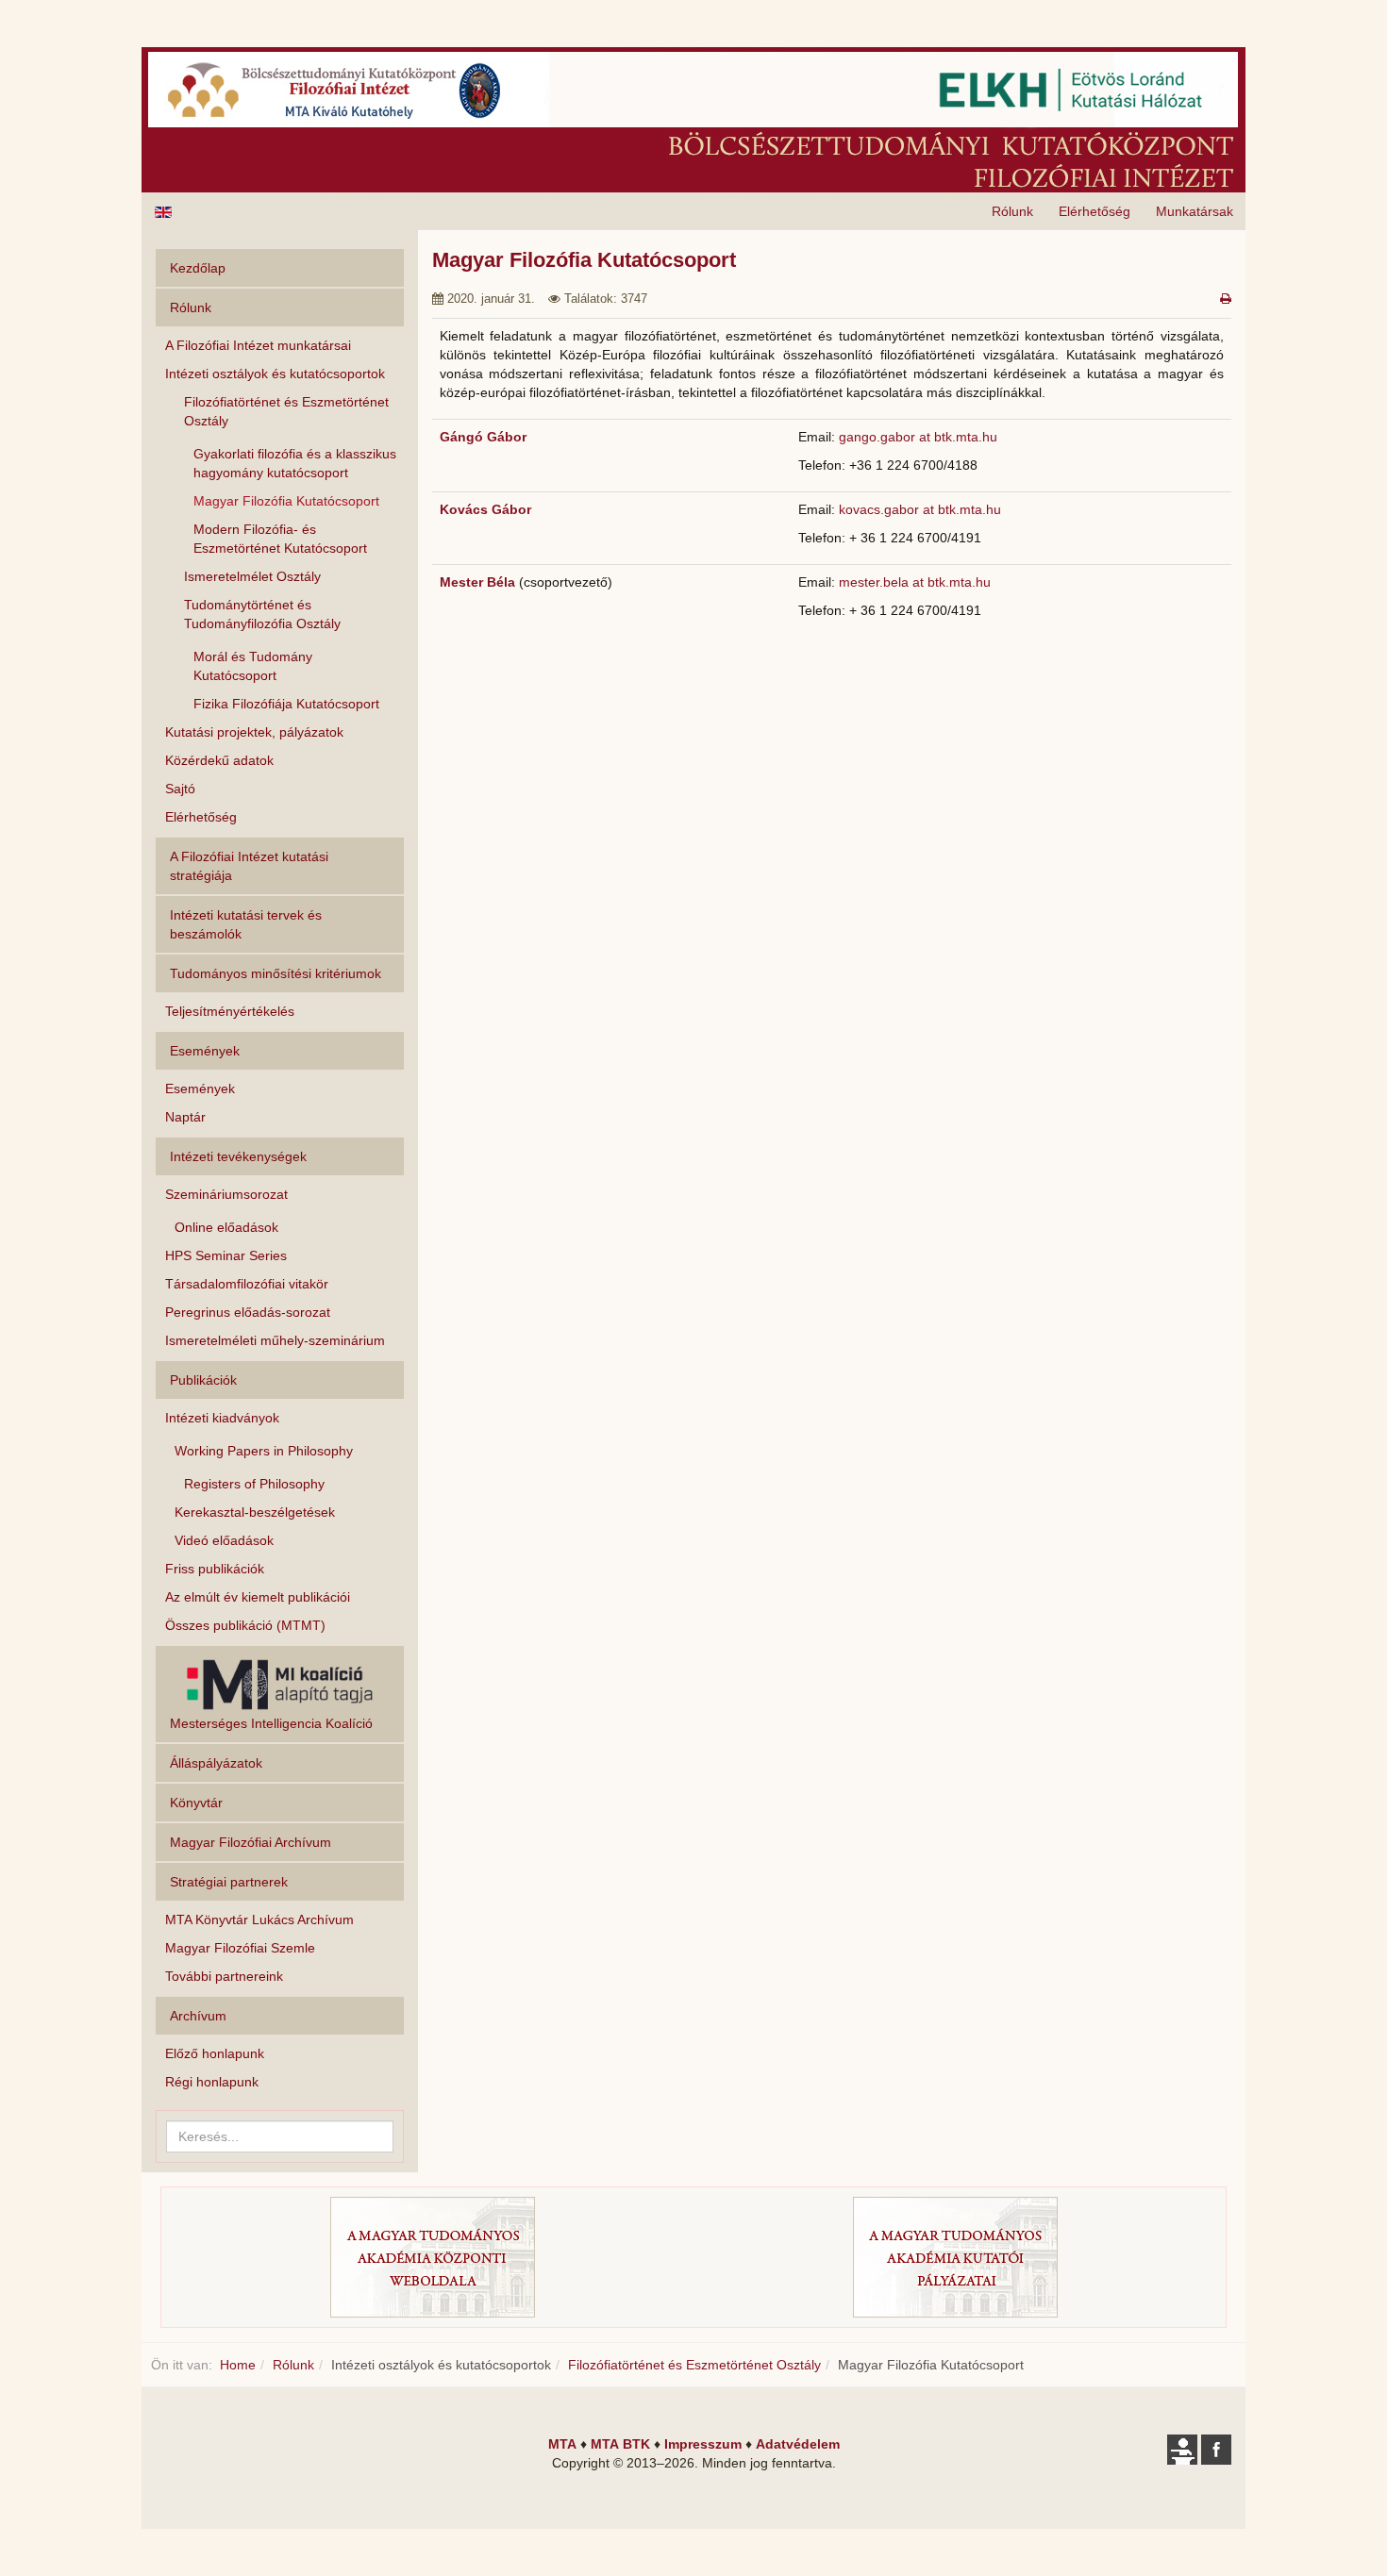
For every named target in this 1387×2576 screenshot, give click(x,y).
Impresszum (703, 2444)
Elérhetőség (1095, 211)
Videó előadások (224, 1540)
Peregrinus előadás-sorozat (248, 1312)
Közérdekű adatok (219, 760)
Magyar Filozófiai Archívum (251, 1842)
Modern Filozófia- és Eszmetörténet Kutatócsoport (280, 539)
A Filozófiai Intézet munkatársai (258, 345)
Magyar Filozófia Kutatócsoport (286, 501)
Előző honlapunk (215, 2053)
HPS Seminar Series (226, 1255)
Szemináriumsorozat (226, 1194)
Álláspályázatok (216, 1763)
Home (238, 2365)
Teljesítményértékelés (230, 1011)
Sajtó (180, 789)
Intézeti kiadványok (222, 1418)
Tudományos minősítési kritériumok (276, 973)
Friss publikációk (215, 1569)
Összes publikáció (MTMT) (245, 1625)
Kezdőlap (198, 268)
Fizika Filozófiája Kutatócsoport (286, 704)
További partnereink (224, 1976)
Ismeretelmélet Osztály (252, 576)
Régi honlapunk (212, 2082)
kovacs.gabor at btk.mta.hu (920, 509)
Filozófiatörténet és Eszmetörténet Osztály (286, 411)
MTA (562, 2444)
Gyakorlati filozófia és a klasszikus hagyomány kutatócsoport (295, 463)
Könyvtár (196, 1803)
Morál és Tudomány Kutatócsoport (253, 666)
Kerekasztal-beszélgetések (255, 1512)
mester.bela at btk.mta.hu (915, 582)
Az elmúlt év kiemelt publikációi (258, 1597)
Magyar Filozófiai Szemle (240, 1948)
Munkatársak (1195, 211)
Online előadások (226, 1227)
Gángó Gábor (483, 437)
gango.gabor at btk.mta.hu (918, 437)
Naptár (185, 1117)
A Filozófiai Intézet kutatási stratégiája (249, 866)
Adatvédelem (798, 2444)
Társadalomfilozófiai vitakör (247, 1284)
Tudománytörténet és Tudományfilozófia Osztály (262, 614)
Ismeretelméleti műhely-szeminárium (275, 1340)
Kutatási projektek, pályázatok (254, 732)
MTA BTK (620, 2444)
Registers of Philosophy (254, 1484)
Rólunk (1012, 211)
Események (200, 1089)
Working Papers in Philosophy (264, 1451)
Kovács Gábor (485, 509)
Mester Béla (479, 582)
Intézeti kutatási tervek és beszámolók (246, 924)
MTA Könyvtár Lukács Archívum (259, 1920)
